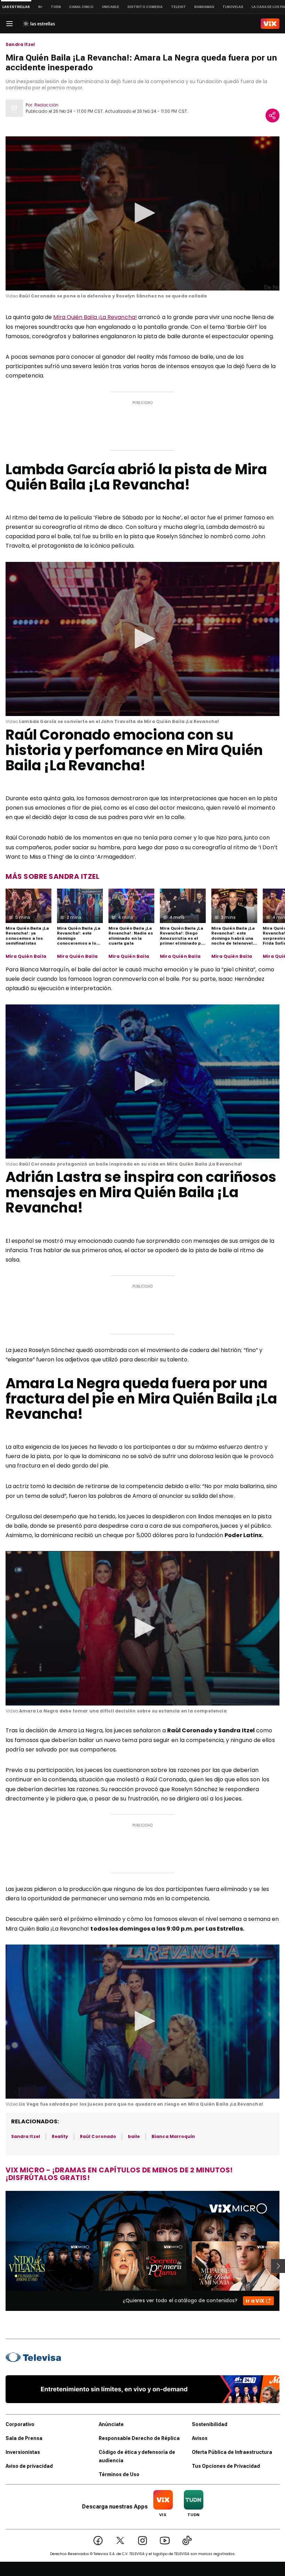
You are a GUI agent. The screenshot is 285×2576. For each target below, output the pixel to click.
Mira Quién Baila (26, 956)
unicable (111, 7)
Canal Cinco (81, 7)
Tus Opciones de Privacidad (226, 2466)
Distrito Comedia (145, 7)
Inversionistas (23, 2452)
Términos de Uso (119, 2474)
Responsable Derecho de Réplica (139, 2438)
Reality (60, 2136)
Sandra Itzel (20, 45)
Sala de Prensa (24, 2438)
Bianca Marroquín (173, 2136)
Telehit (178, 7)
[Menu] (9, 24)
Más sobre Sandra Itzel (52, 876)
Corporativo (20, 2424)
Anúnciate (111, 2424)
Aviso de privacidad (29, 2466)
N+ (40, 7)
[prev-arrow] (1, 2266)
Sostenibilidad (210, 2424)
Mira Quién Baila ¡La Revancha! (95, 317)
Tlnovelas (233, 7)
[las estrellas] (39, 24)
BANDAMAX (204, 7)
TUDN (56, 7)
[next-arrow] (278, 2266)
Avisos (200, 2438)
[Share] (272, 116)
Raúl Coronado (98, 2136)
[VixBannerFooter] (142, 2389)
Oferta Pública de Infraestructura (232, 2452)
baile (134, 2136)
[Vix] (270, 24)
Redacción (46, 105)
